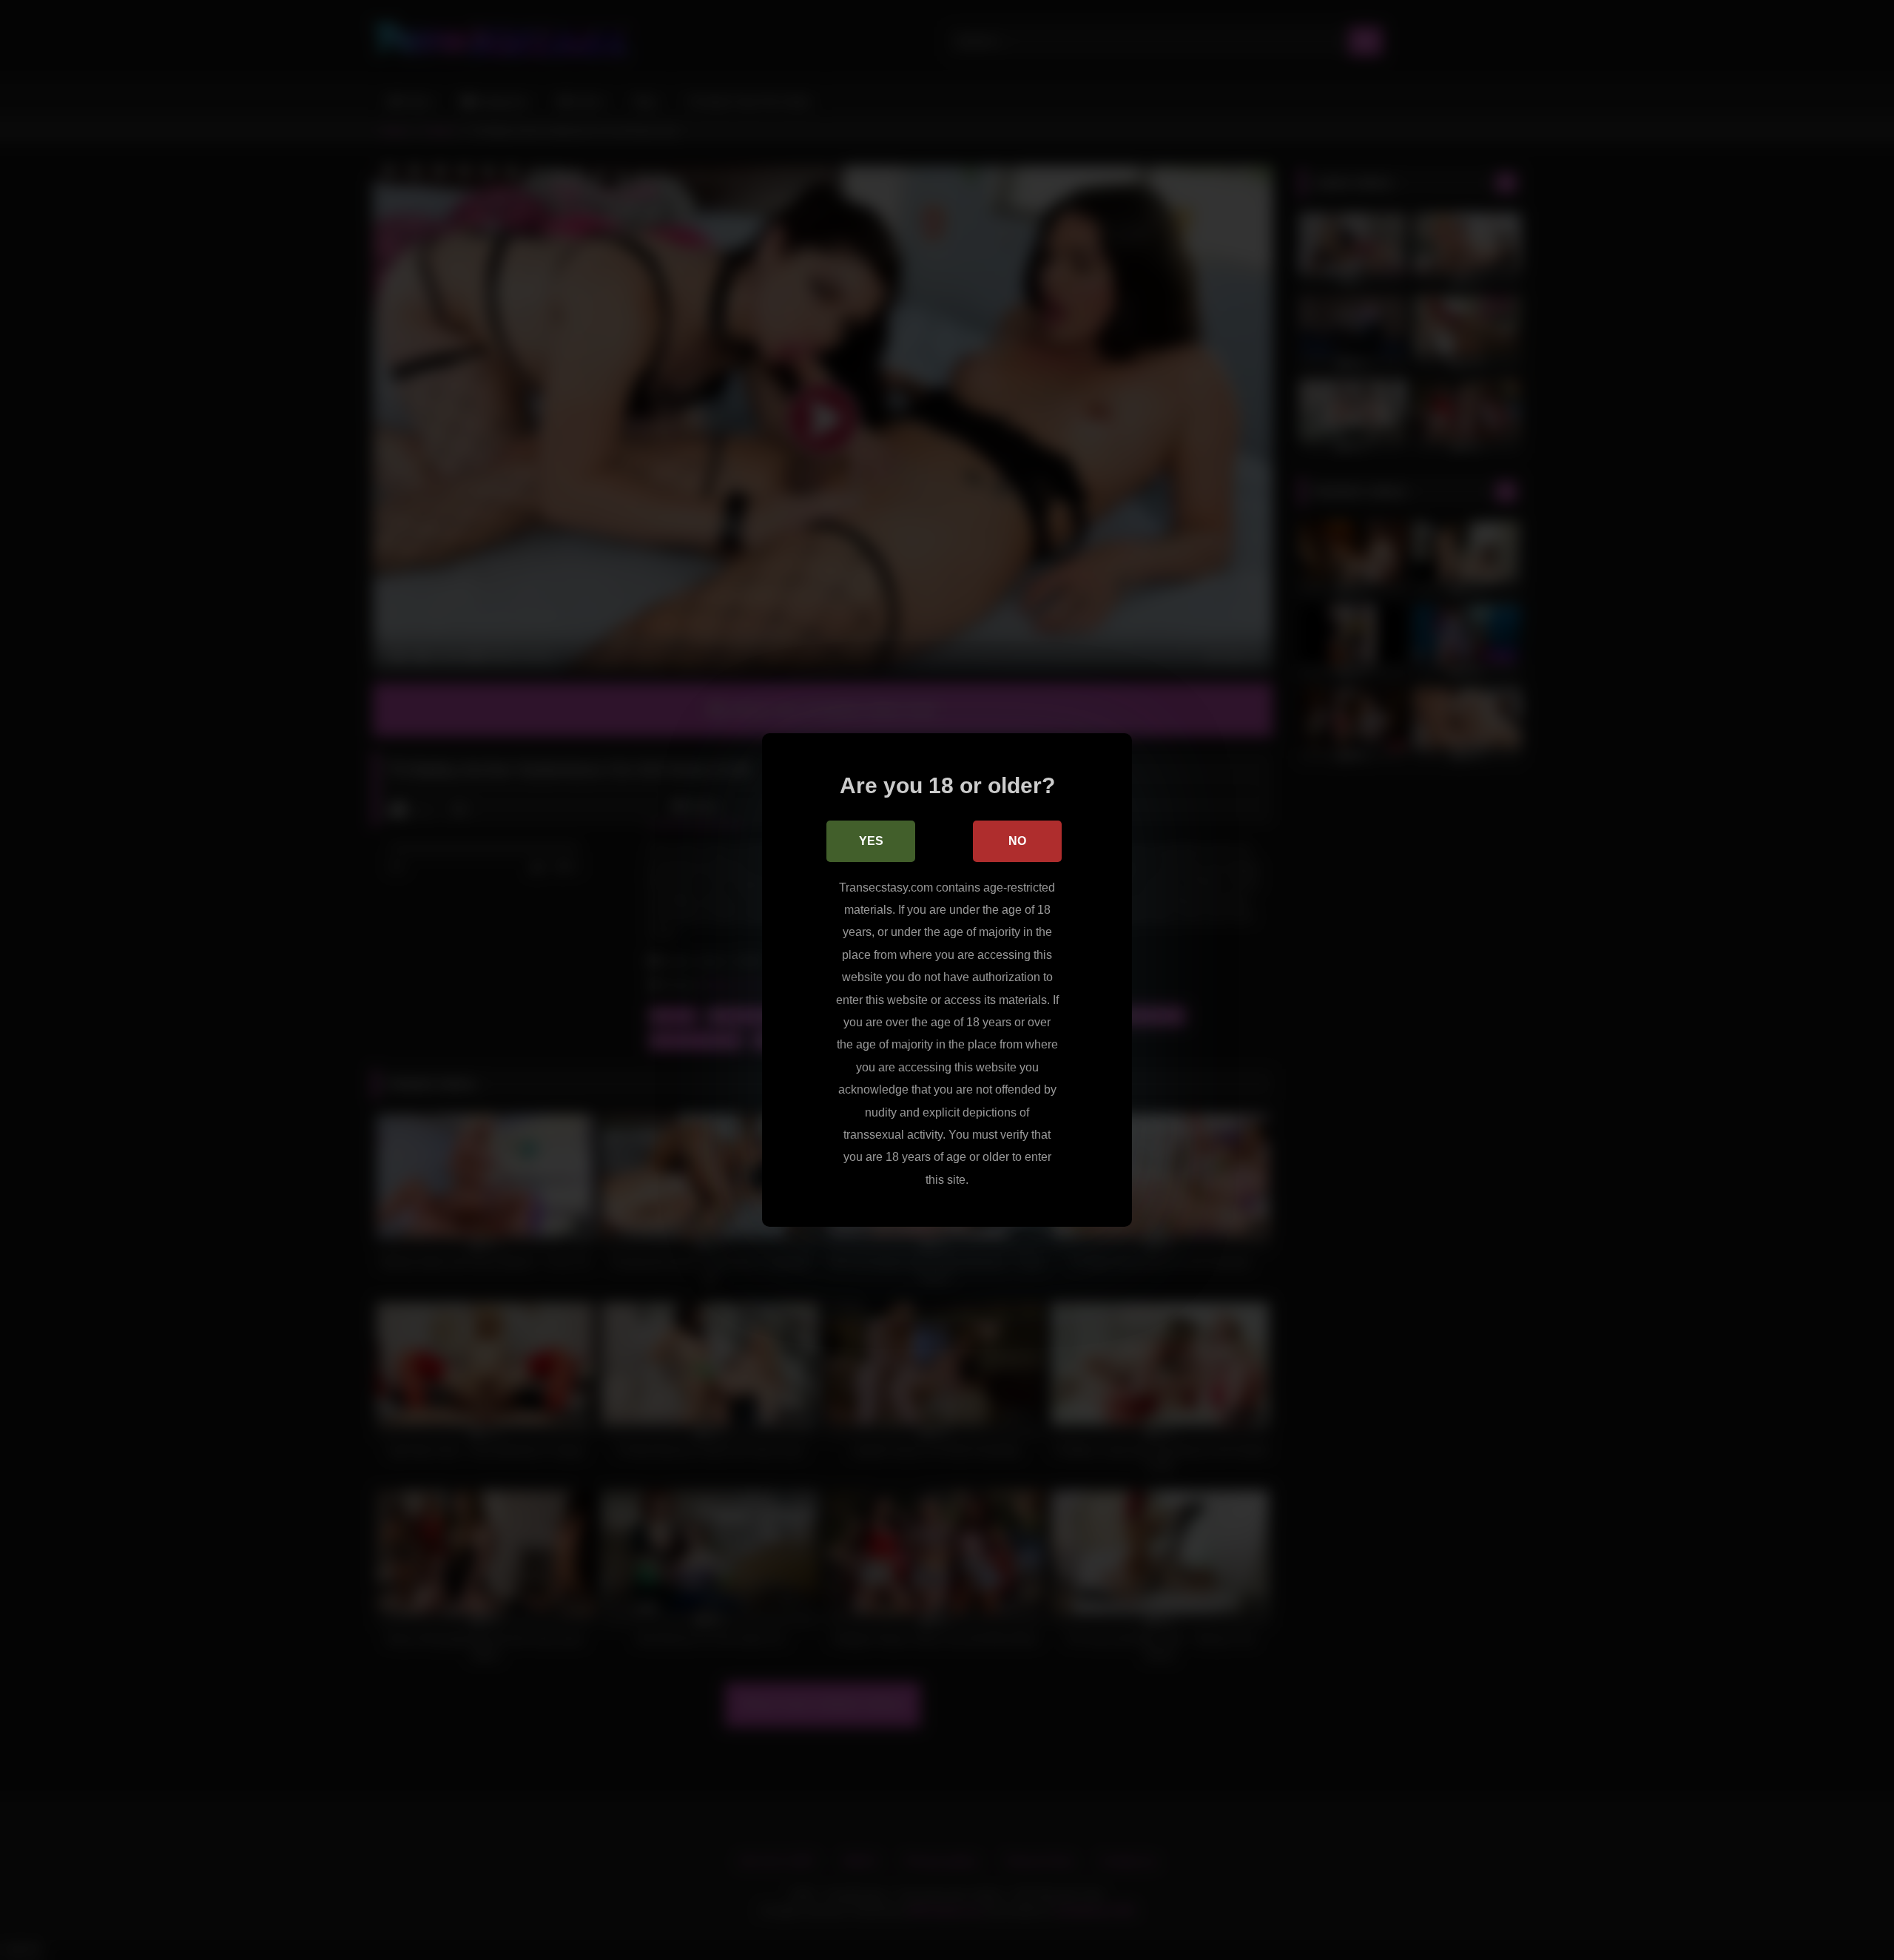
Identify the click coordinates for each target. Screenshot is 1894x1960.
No (1017, 841)
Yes (871, 841)
